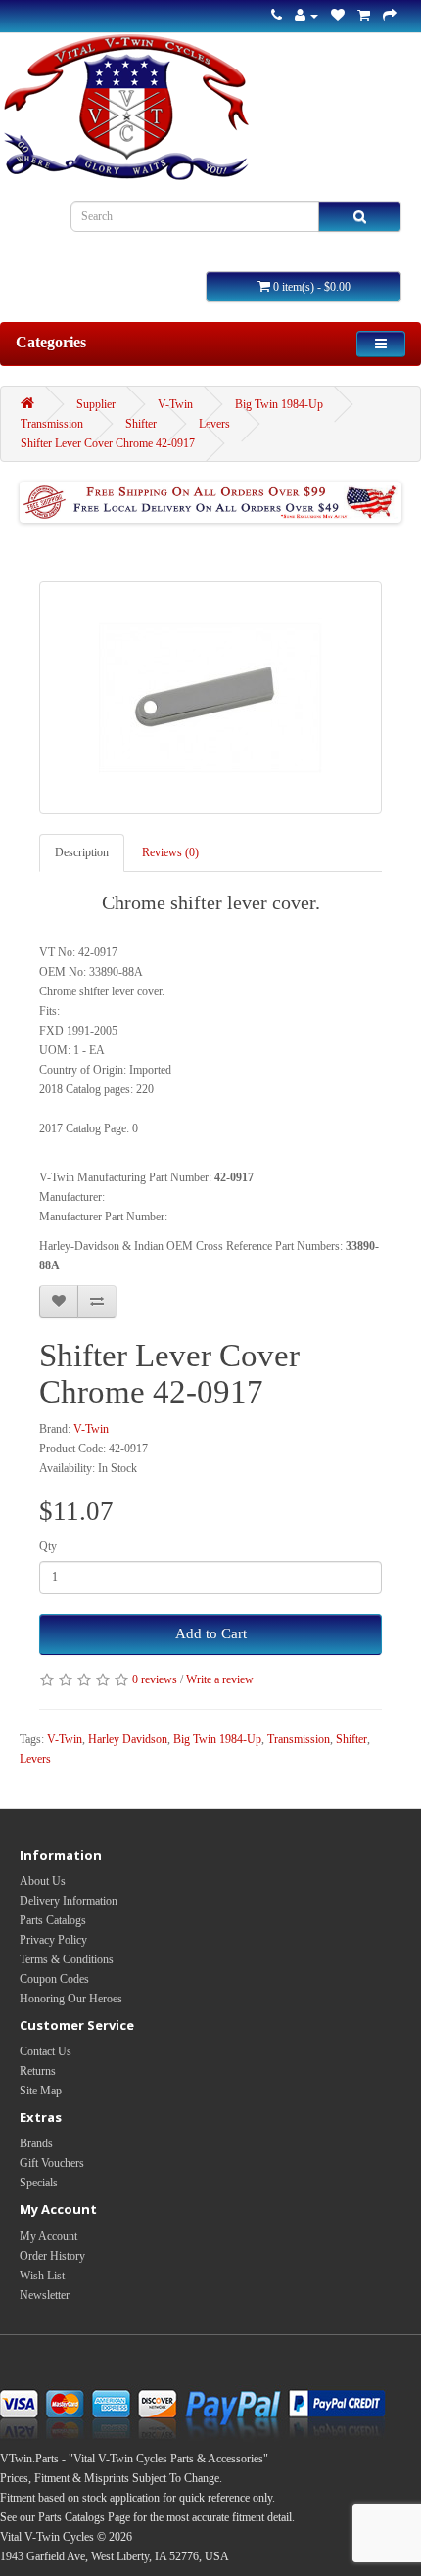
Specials (39, 2183)
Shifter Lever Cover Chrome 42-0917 (108, 443)
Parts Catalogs (53, 1920)
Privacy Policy (53, 1940)
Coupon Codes (54, 1979)
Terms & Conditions (67, 1959)
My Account (48, 2236)
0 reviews (155, 1679)
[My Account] (306, 16)
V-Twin (175, 404)
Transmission (52, 424)
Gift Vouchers (52, 2163)
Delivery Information (69, 1901)
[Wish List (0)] (338, 16)
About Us (43, 1881)
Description (82, 852)
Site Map (41, 2091)
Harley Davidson (128, 1739)
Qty (48, 1546)
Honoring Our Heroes (71, 1999)
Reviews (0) (170, 852)
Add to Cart (211, 1633)
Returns (38, 2071)
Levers (214, 424)
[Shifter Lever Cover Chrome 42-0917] (210, 698)
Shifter (141, 424)
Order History (52, 2256)
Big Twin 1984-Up (279, 404)
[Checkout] (390, 16)
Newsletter (45, 2295)
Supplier (96, 404)
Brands (36, 2143)
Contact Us (46, 2051)
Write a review (220, 1679)
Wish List (42, 2276)
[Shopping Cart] (364, 16)
